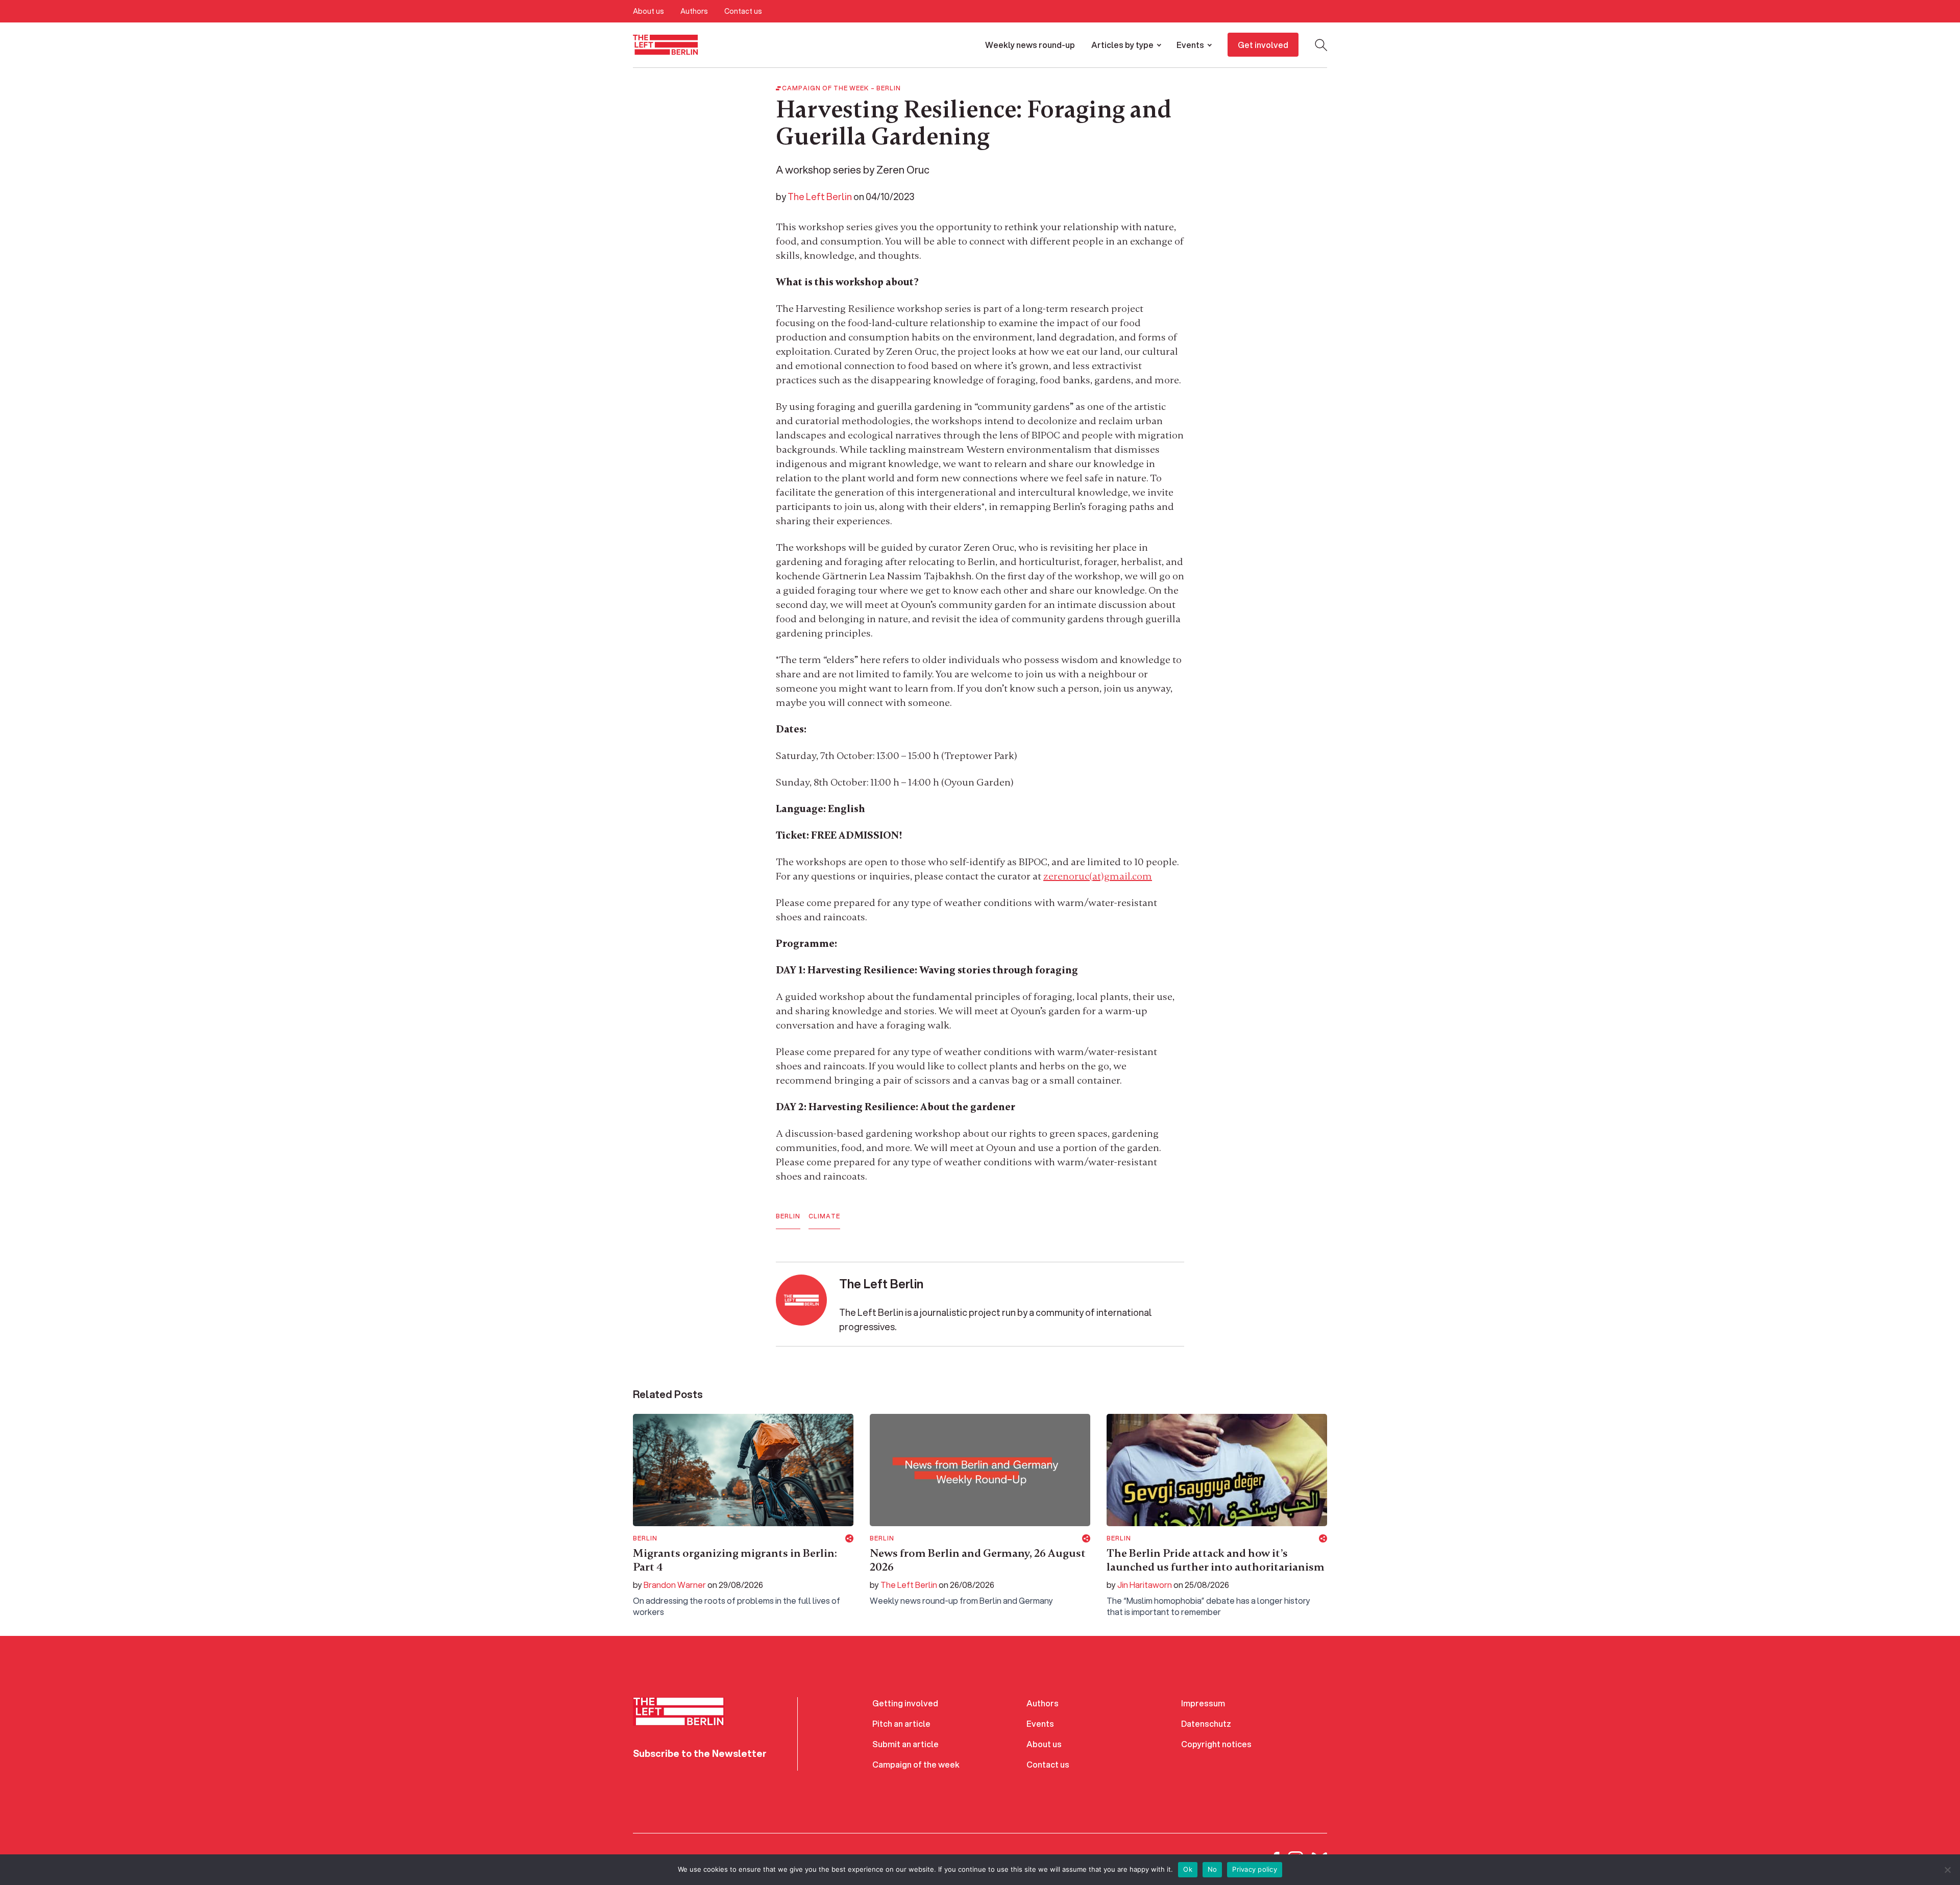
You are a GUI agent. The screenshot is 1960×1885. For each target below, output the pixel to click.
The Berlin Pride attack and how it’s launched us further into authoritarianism (1216, 1560)
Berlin (889, 88)
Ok (1188, 1869)
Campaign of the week (916, 1764)
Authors (694, 11)
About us (648, 11)
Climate (824, 1216)
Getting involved (905, 1703)
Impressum (1203, 1703)
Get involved (1263, 45)
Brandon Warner (675, 1585)
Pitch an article (901, 1723)
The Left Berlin (820, 197)
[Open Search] (1321, 45)
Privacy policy (1255, 1869)
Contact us (743, 11)
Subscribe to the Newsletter (700, 1753)
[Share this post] (849, 1538)
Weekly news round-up (1030, 45)
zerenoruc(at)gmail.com (1098, 876)
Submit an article (905, 1744)
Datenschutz (1206, 1723)
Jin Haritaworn (1145, 1585)
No (1212, 1869)
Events (1190, 45)
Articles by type (1122, 45)
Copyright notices (1216, 1744)
